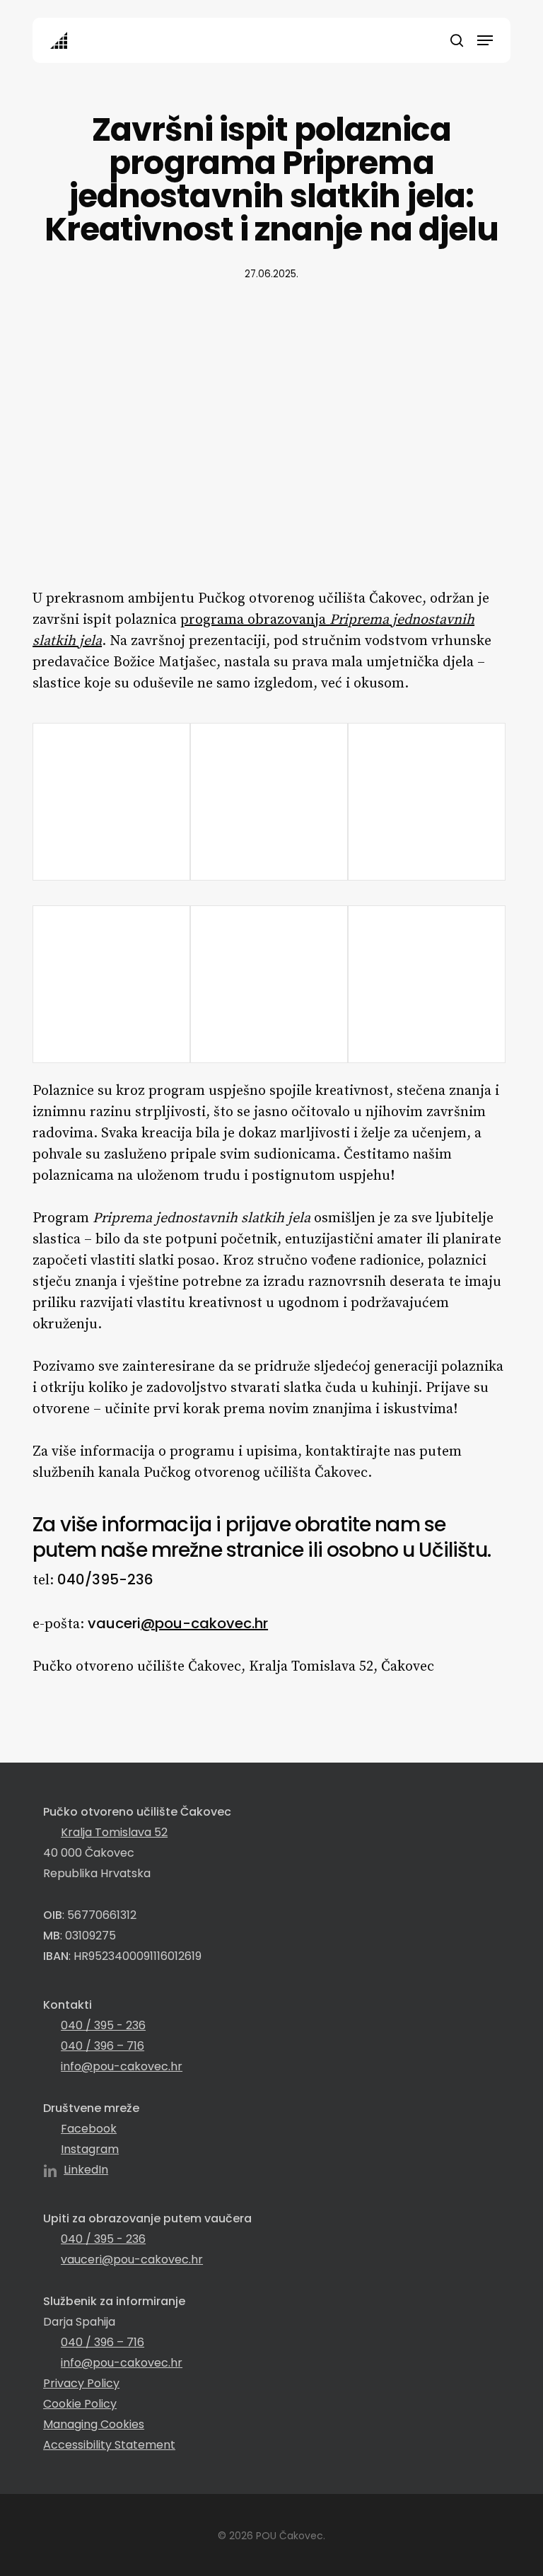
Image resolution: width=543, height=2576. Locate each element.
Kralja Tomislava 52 (114, 1832)
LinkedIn (86, 2170)
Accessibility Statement (109, 2445)
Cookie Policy (80, 2404)
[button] (485, 40)
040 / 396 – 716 (103, 2046)
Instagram (90, 2149)
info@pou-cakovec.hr (122, 2066)
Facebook (89, 2129)
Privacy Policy (81, 2383)
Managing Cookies (94, 2424)
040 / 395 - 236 (103, 2025)
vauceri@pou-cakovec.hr (132, 2259)
